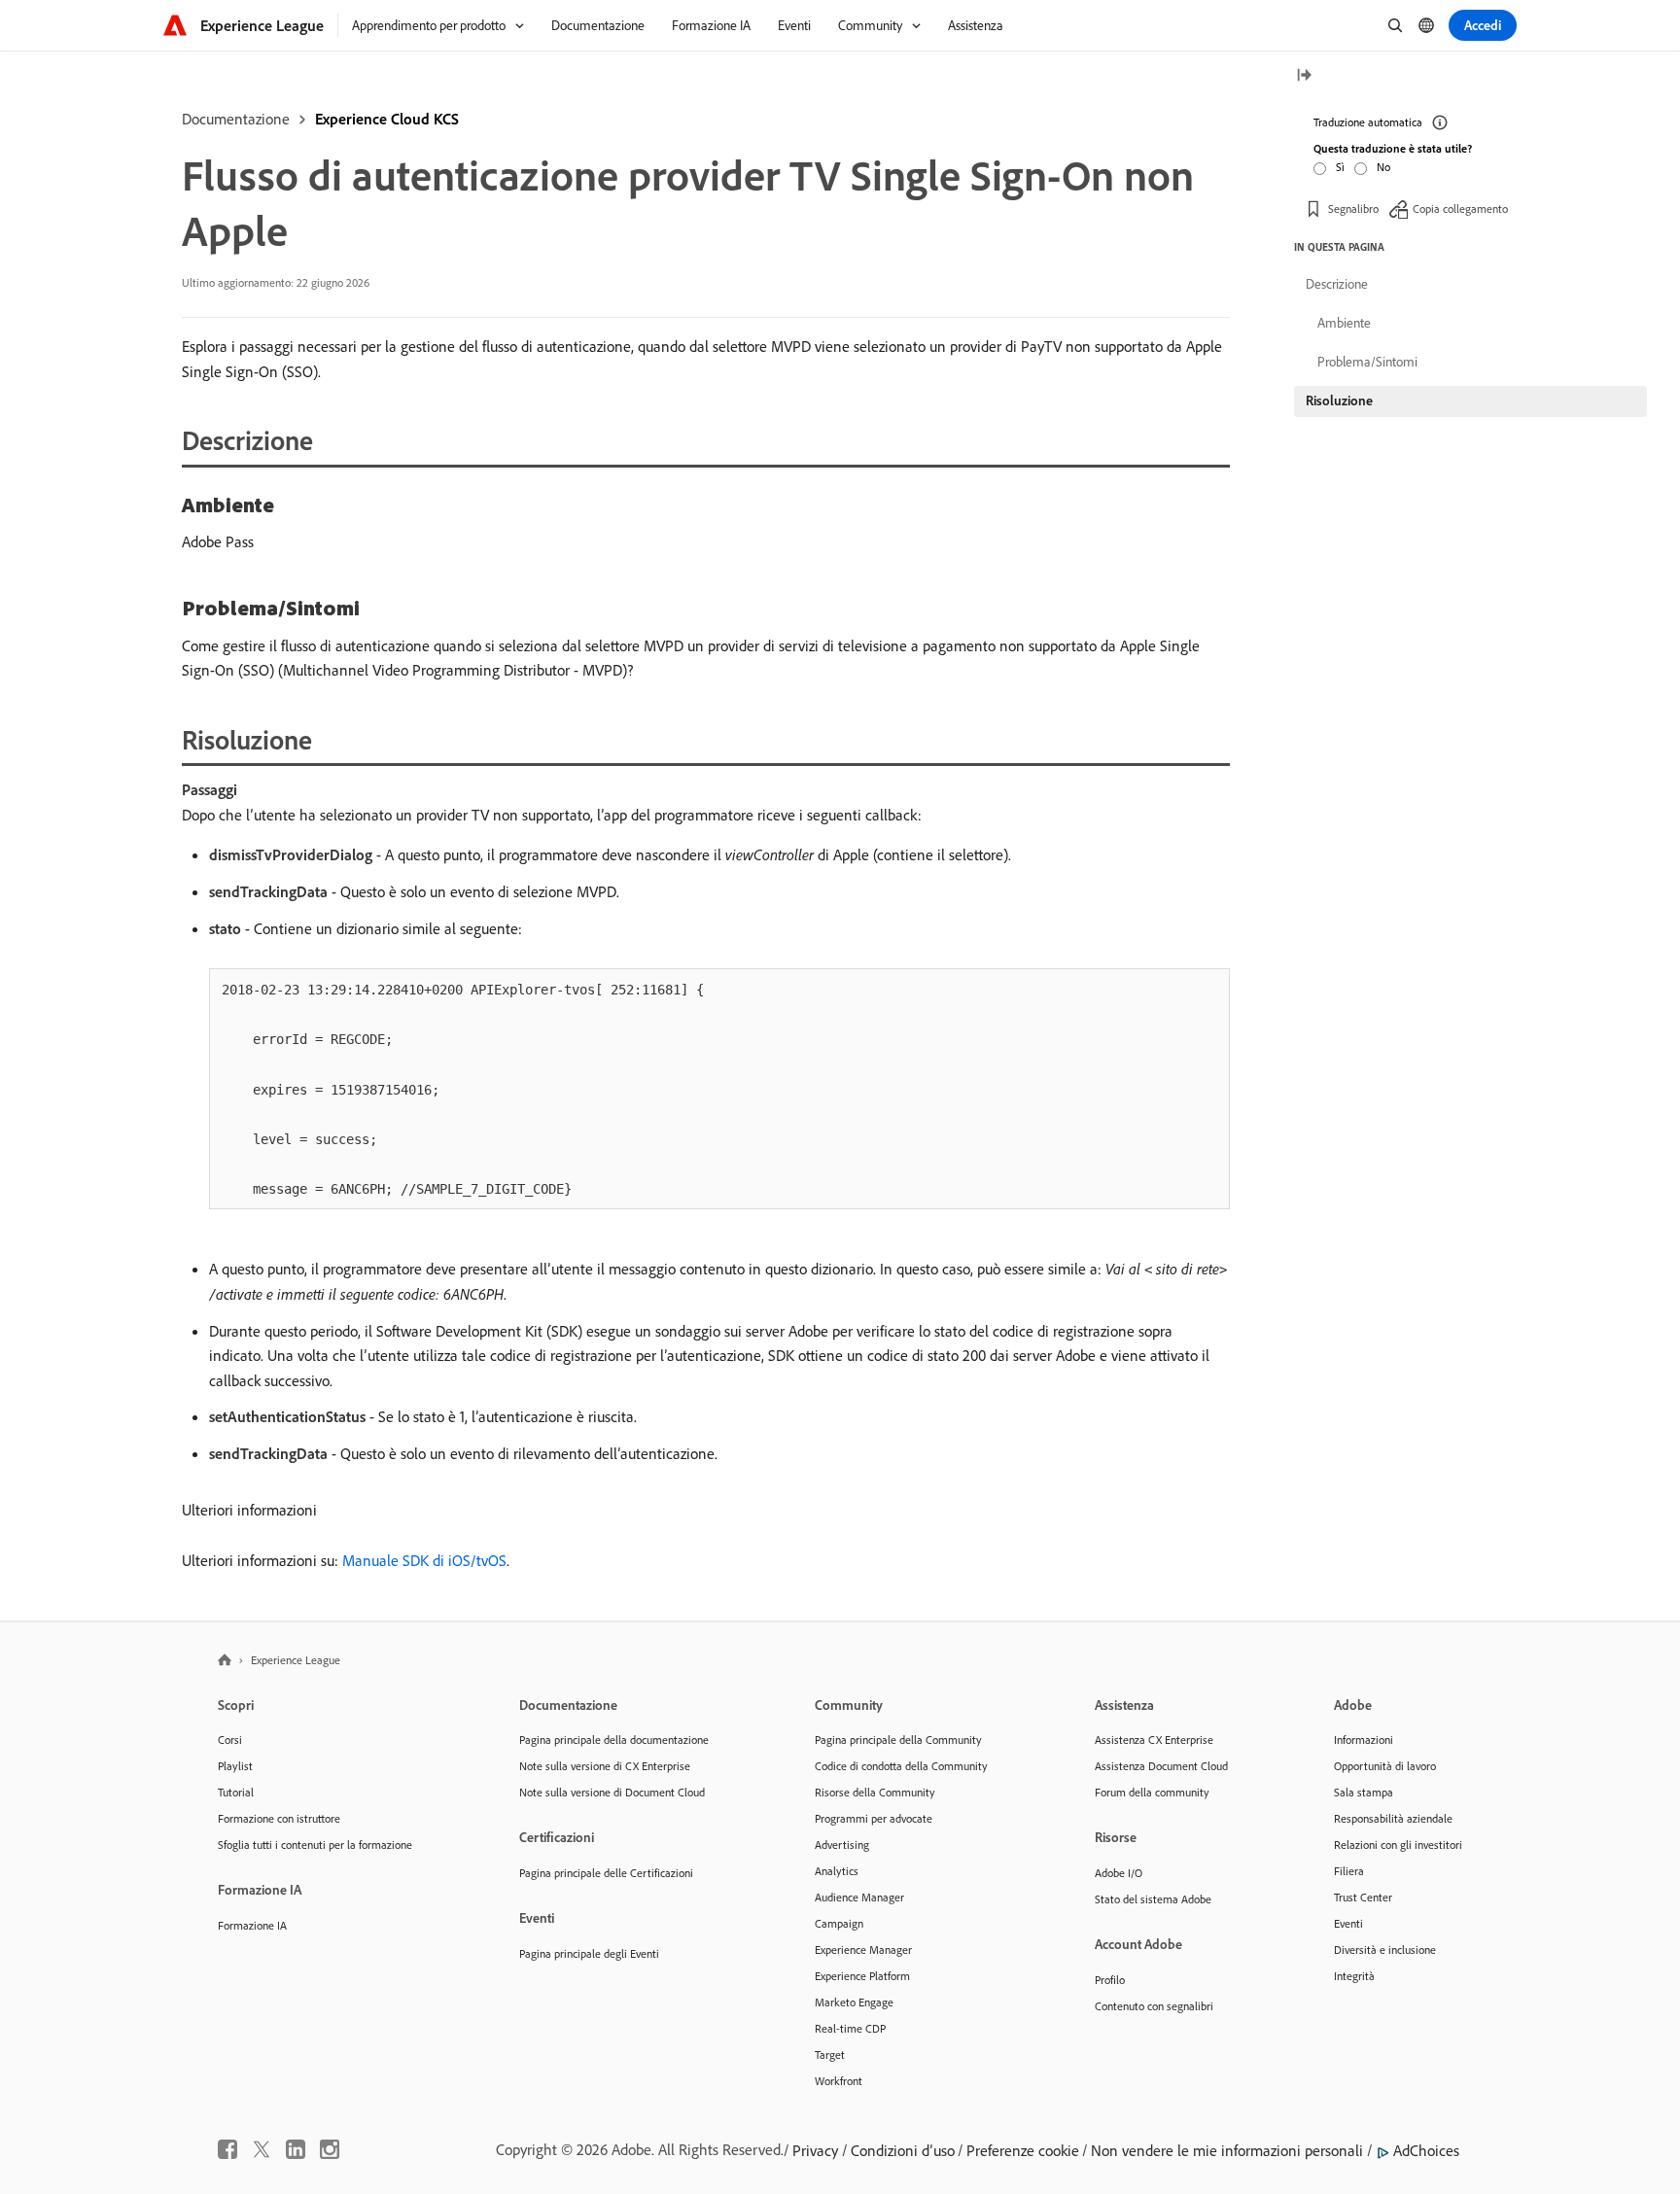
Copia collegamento (1460, 209)
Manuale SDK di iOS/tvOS (424, 1560)
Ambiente (1344, 323)
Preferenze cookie (1023, 2150)
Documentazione (236, 119)
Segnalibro (1353, 209)
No (1383, 167)
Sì (1340, 167)
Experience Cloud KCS (387, 119)
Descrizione (1337, 284)
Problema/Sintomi (1367, 362)
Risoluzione (1339, 400)
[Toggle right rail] (1304, 76)
